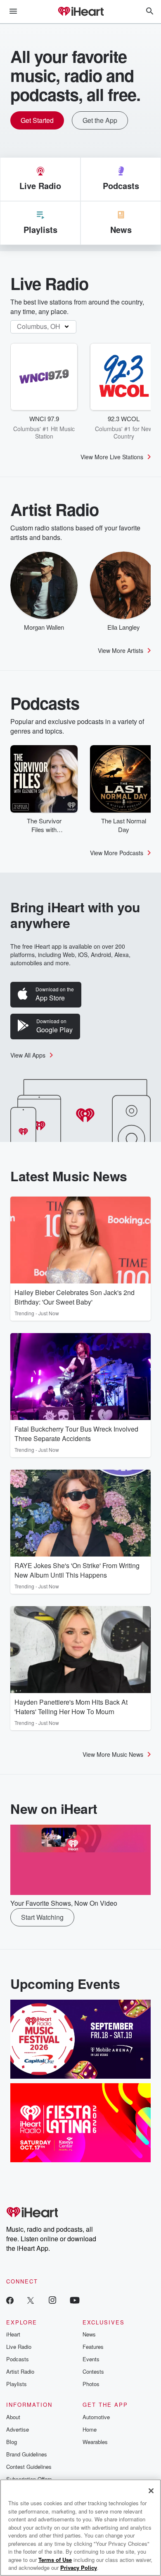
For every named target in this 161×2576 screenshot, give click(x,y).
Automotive (96, 2417)
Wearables (95, 2442)
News (89, 2334)
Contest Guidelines (29, 2467)
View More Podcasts (117, 853)
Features (93, 2347)
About (13, 2417)
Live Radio (19, 2347)
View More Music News (113, 1754)
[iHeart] (80, 12)
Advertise (18, 2429)
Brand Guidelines (27, 2454)
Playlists (17, 2384)
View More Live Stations (112, 457)
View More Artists (121, 650)
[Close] (151, 2491)
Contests (93, 2371)
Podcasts (18, 2359)
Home (90, 2429)
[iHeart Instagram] (52, 2300)
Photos (91, 2384)
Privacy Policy (79, 2568)
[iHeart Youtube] (75, 2300)
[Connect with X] (31, 2300)
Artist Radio (20, 2371)
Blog (12, 2442)
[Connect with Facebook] (10, 2300)
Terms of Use (55, 2560)
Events (91, 2359)
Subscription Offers (29, 2479)
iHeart (13, 2334)
